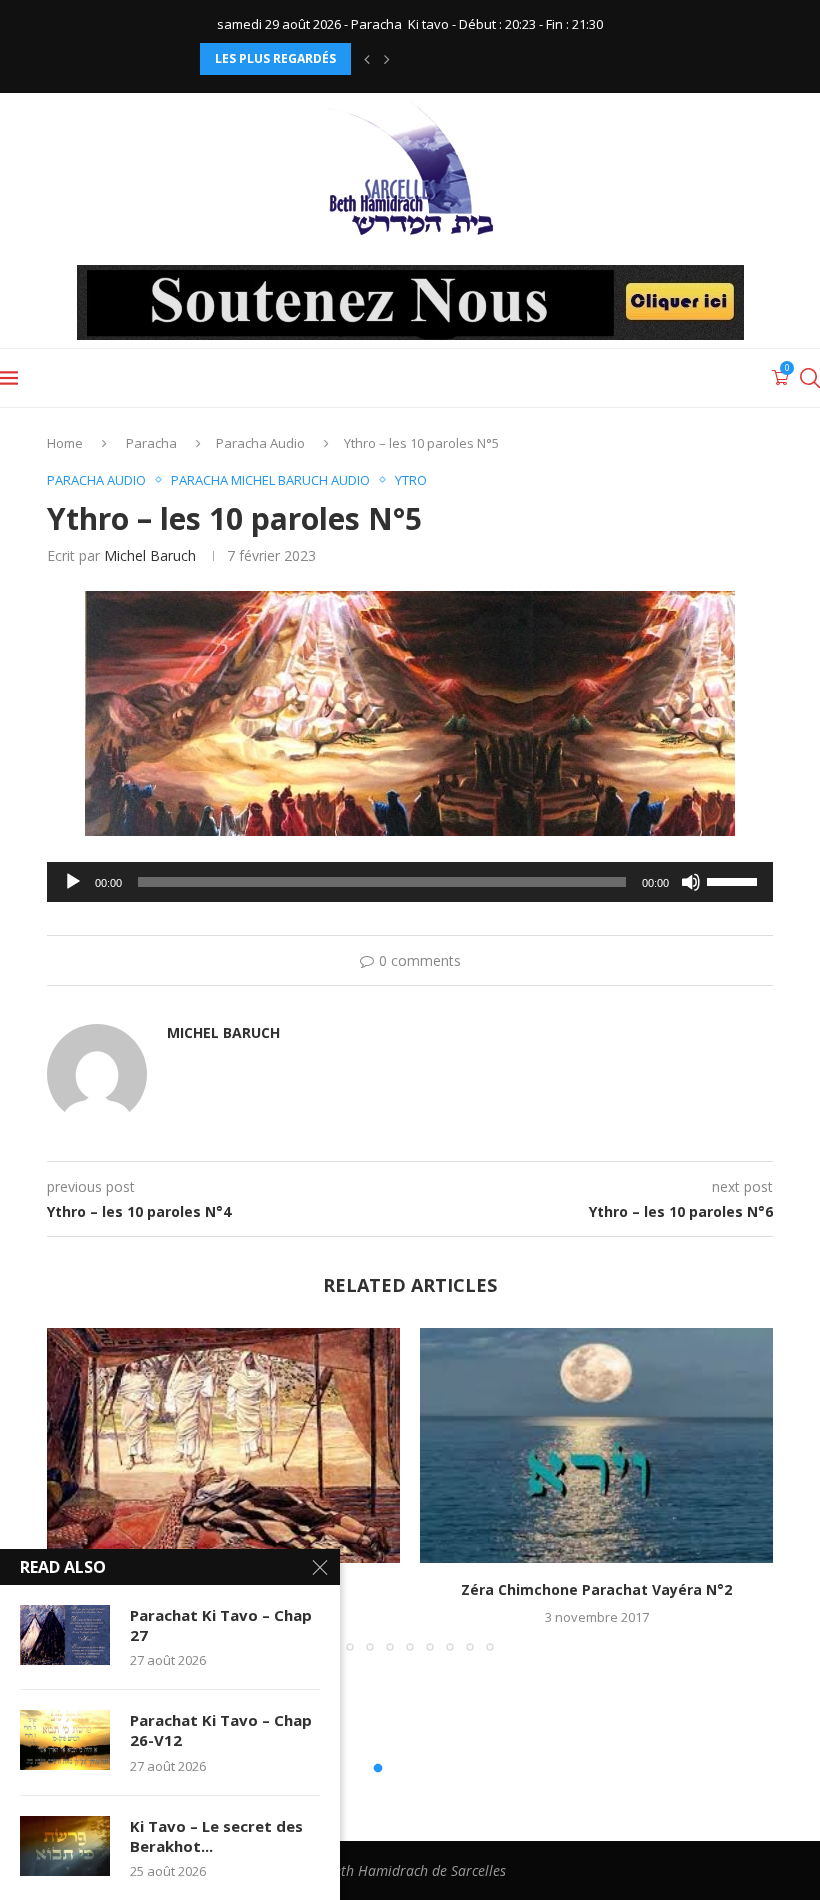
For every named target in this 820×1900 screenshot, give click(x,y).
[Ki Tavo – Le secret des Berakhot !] (65, 1846)
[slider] (735, 880)
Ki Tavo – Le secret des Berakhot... (216, 1836)
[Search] (810, 378)
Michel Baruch (150, 555)
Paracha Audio (260, 443)
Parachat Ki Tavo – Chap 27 (221, 1625)
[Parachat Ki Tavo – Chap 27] (65, 1635)
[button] (367, 59)
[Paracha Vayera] (223, 1445)
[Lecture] (73, 882)
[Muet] (691, 882)
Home (65, 443)
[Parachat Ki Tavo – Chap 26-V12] (65, 1740)
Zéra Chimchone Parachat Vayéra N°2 (596, 1589)
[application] (410, 882)
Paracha (151, 443)
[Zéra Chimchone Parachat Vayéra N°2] (596, 1445)
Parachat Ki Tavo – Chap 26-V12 (221, 1730)
